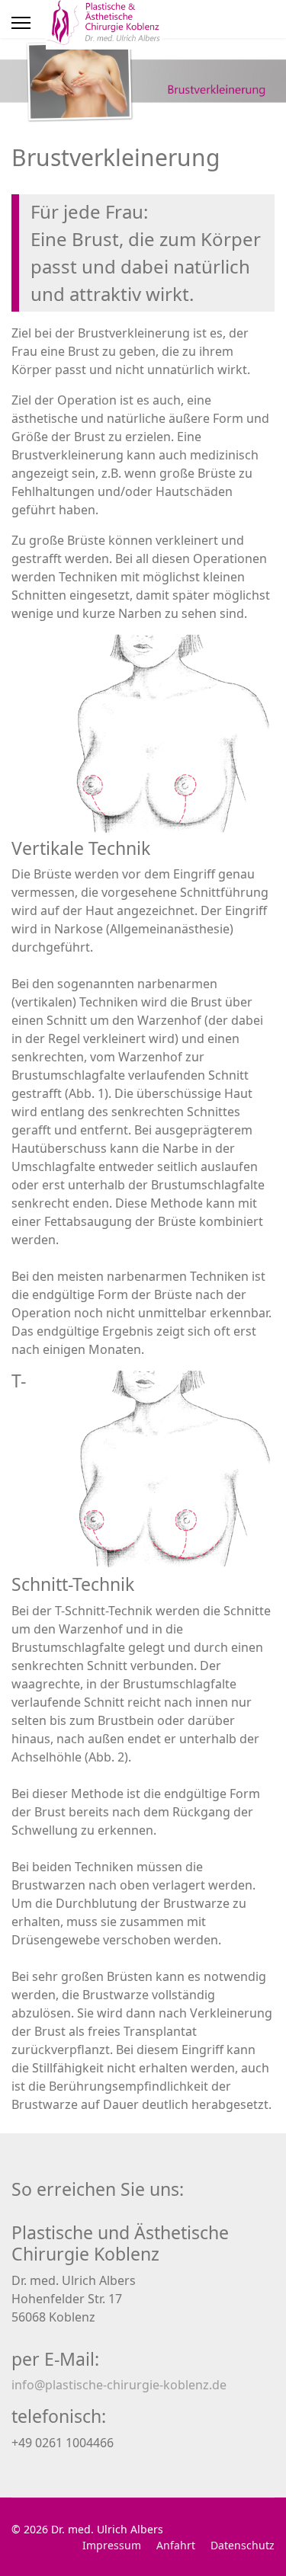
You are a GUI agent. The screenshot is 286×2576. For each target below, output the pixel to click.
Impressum (112, 2545)
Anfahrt (176, 2545)
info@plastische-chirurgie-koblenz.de (119, 2385)
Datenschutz (243, 2545)
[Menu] (21, 23)
